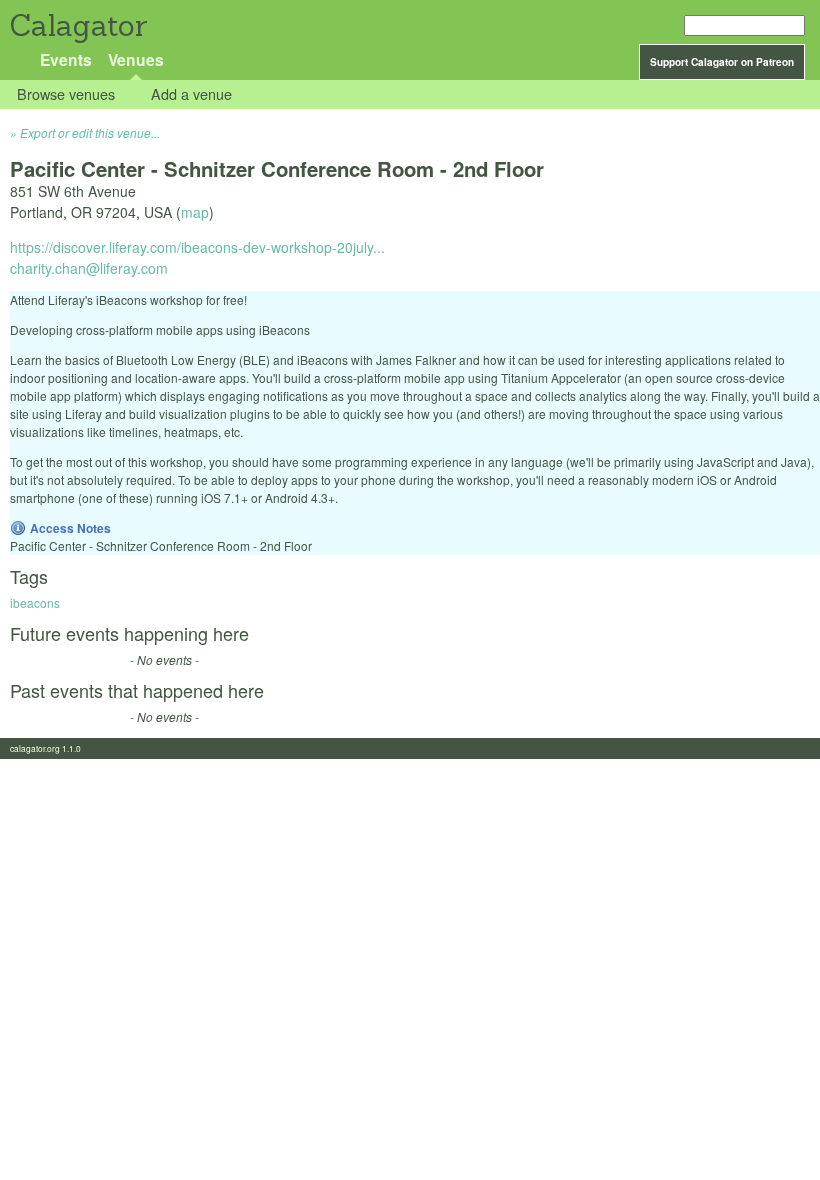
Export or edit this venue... (90, 132)
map (195, 212)
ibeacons (35, 602)
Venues (136, 59)
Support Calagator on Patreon (722, 62)
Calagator (77, 25)
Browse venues (66, 94)
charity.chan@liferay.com (89, 268)
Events (66, 59)
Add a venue (191, 94)
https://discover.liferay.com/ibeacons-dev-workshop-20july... (197, 247)
